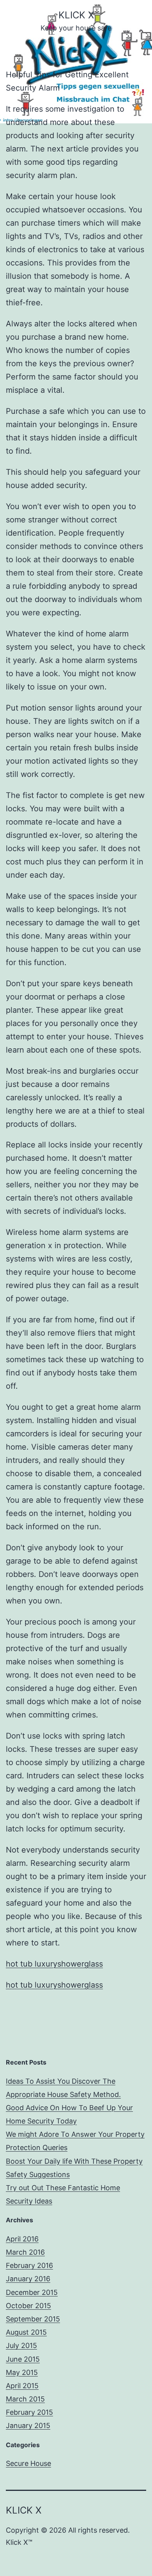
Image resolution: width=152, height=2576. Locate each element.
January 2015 (28, 2425)
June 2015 (23, 2359)
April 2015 (22, 2386)
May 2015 (22, 2372)
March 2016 (25, 2252)
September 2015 (33, 2319)
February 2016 (29, 2265)
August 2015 (26, 2332)
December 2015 (32, 2292)
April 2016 (22, 2239)
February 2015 (29, 2412)
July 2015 (21, 2345)
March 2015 (25, 2399)
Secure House (28, 2463)
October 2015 (28, 2306)
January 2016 (28, 2279)
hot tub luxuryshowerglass (54, 1964)
